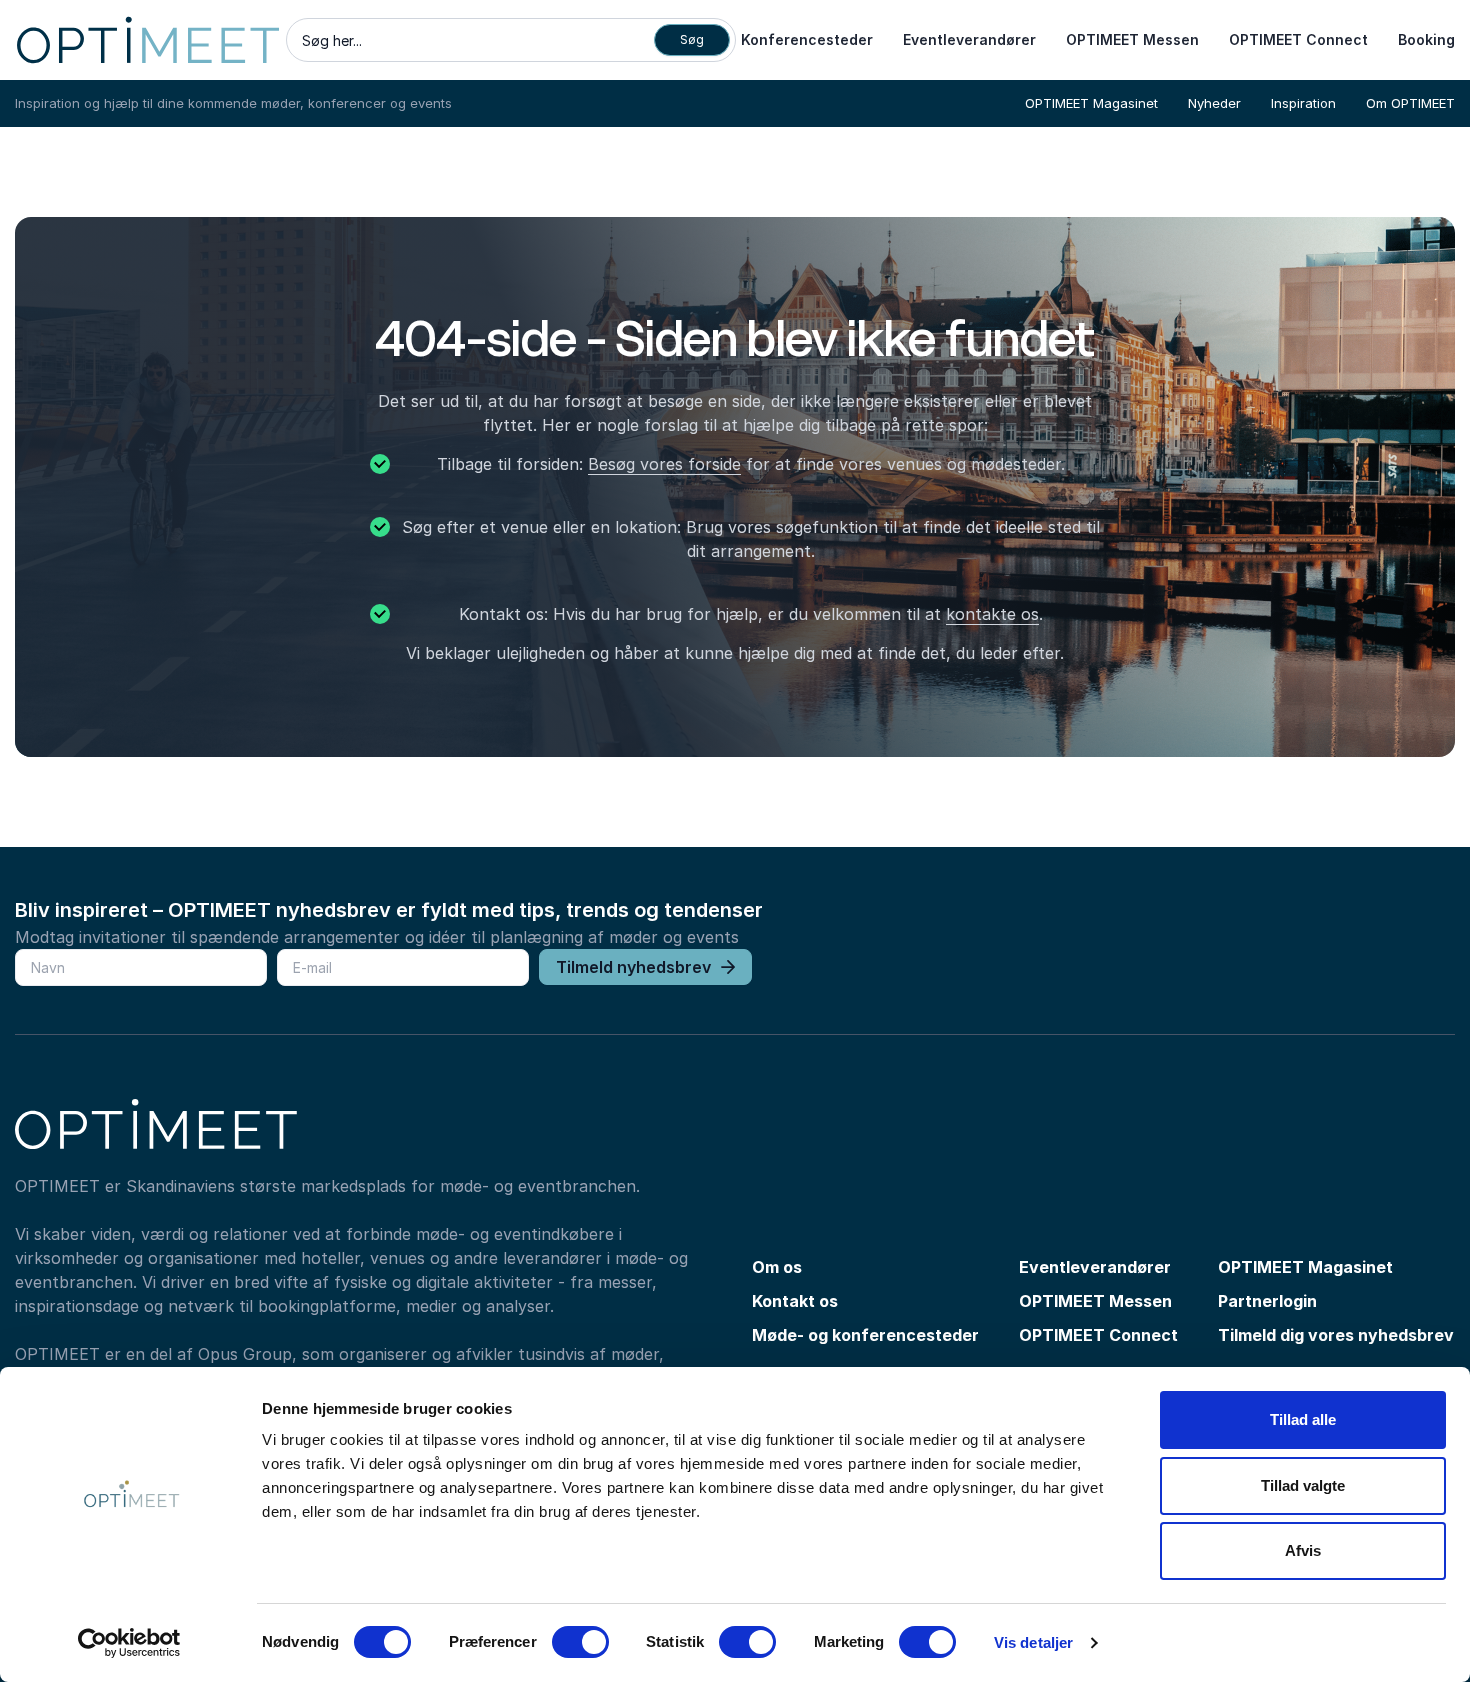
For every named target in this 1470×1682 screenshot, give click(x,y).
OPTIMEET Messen (1132, 39)
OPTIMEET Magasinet (1091, 103)
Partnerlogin (1267, 1301)
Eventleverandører (969, 39)
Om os (777, 1267)
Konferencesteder (807, 39)
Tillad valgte (1303, 1485)
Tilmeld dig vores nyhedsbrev (1336, 1335)
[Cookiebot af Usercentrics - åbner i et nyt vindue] (129, 1643)
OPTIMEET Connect (1298, 39)
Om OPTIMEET (1410, 103)
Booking (1426, 39)
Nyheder (1214, 103)
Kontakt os (795, 1301)
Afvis (1303, 1550)
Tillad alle (1303, 1419)
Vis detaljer (1033, 1642)
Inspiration (1303, 103)
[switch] (580, 1642)
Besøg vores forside (664, 464)
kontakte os (992, 614)
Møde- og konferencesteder (865, 1335)
